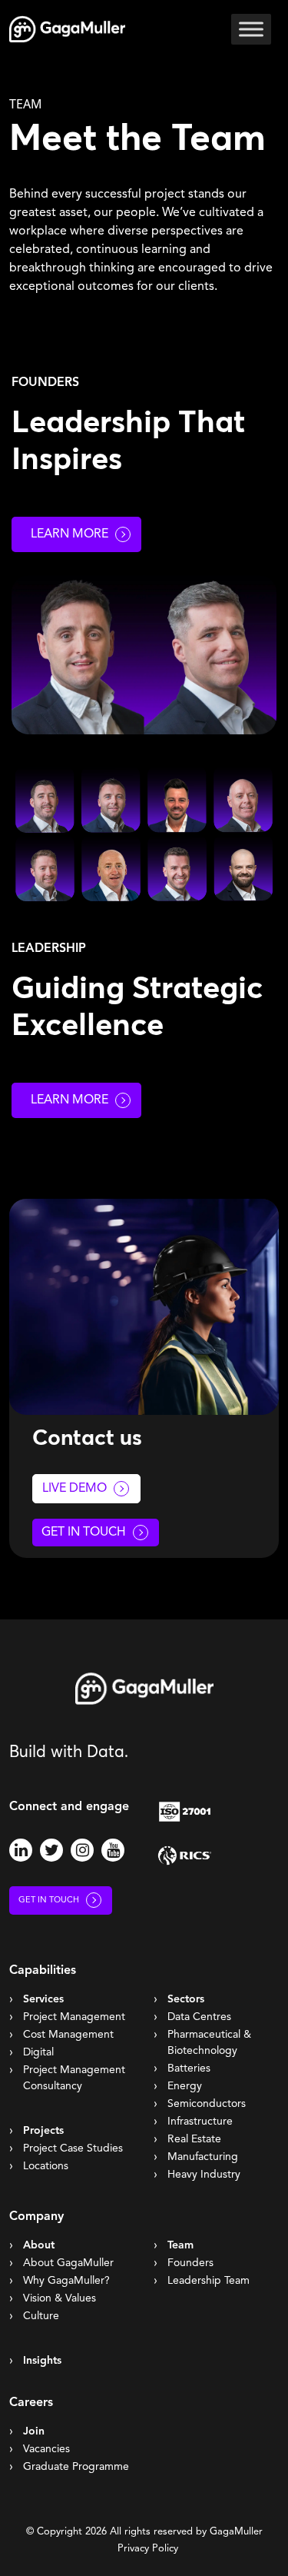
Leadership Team (209, 2281)
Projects (43, 2131)
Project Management (74, 2017)
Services (43, 1999)
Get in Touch (84, 1533)
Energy (185, 2086)
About (39, 2245)
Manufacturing (203, 2157)
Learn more (70, 534)
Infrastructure (200, 2122)
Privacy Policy (148, 2549)
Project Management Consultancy (74, 2078)
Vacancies (46, 2449)
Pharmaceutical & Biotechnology (209, 2043)
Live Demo (74, 1489)
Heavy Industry (204, 2175)
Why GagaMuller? (66, 2281)
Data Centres (199, 2017)
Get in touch (49, 1900)
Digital (38, 2052)
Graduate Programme (76, 2467)
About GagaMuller (68, 2263)
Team (180, 2245)
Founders (190, 2263)
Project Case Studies (73, 2148)
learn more (70, 1100)
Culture (41, 2316)
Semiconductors (207, 2104)
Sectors (186, 1999)
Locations (46, 2166)
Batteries (189, 2068)
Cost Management (68, 2035)
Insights (42, 2361)
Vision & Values (60, 2298)
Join (34, 2431)
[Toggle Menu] (251, 29)
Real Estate (194, 2139)
